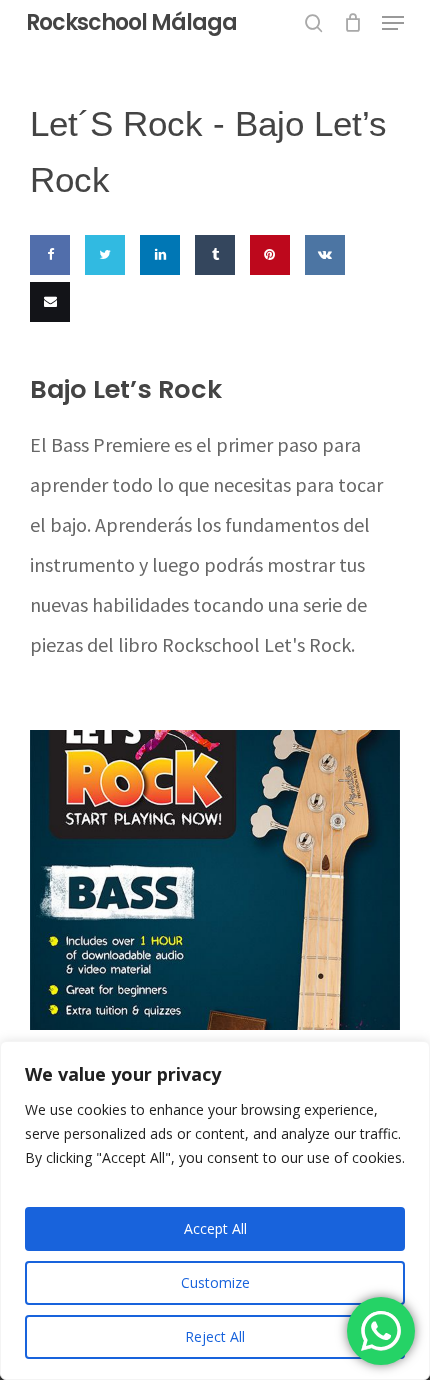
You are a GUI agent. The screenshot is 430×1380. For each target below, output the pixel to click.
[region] (215, 1210)
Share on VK (321, 313)
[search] (314, 23)
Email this (45, 360)
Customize (215, 1282)
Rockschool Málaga (131, 23)
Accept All (215, 1228)
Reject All (215, 1336)
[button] (393, 23)
